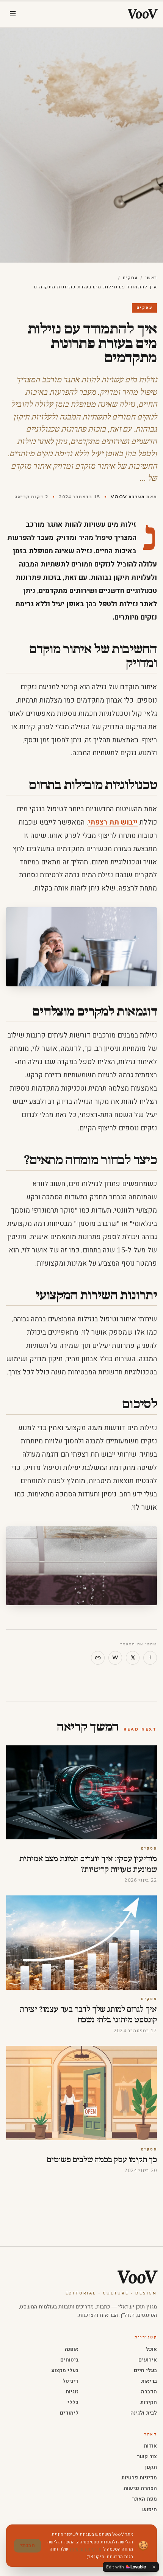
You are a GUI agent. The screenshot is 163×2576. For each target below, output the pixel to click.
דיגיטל (71, 2381)
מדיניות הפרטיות (86, 2549)
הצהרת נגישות (140, 2488)
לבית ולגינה (144, 2413)
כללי (73, 2402)
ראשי (151, 278)
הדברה (149, 2392)
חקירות (149, 2402)
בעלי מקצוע (65, 2370)
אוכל (151, 2349)
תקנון (151, 2467)
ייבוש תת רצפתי (113, 822)
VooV (137, 2277)
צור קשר (147, 2456)
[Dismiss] (154, 2567)
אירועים (148, 2360)
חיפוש (150, 2509)
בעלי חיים (145, 2370)
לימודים (69, 2413)
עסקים (130, 278)
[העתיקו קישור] (98, 1658)
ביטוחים (69, 2360)
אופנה (72, 2349)
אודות (150, 2446)
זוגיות (72, 2392)
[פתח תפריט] (13, 14)
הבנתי (27, 2545)
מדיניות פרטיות (139, 2478)
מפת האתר (144, 2499)
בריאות (149, 2381)
